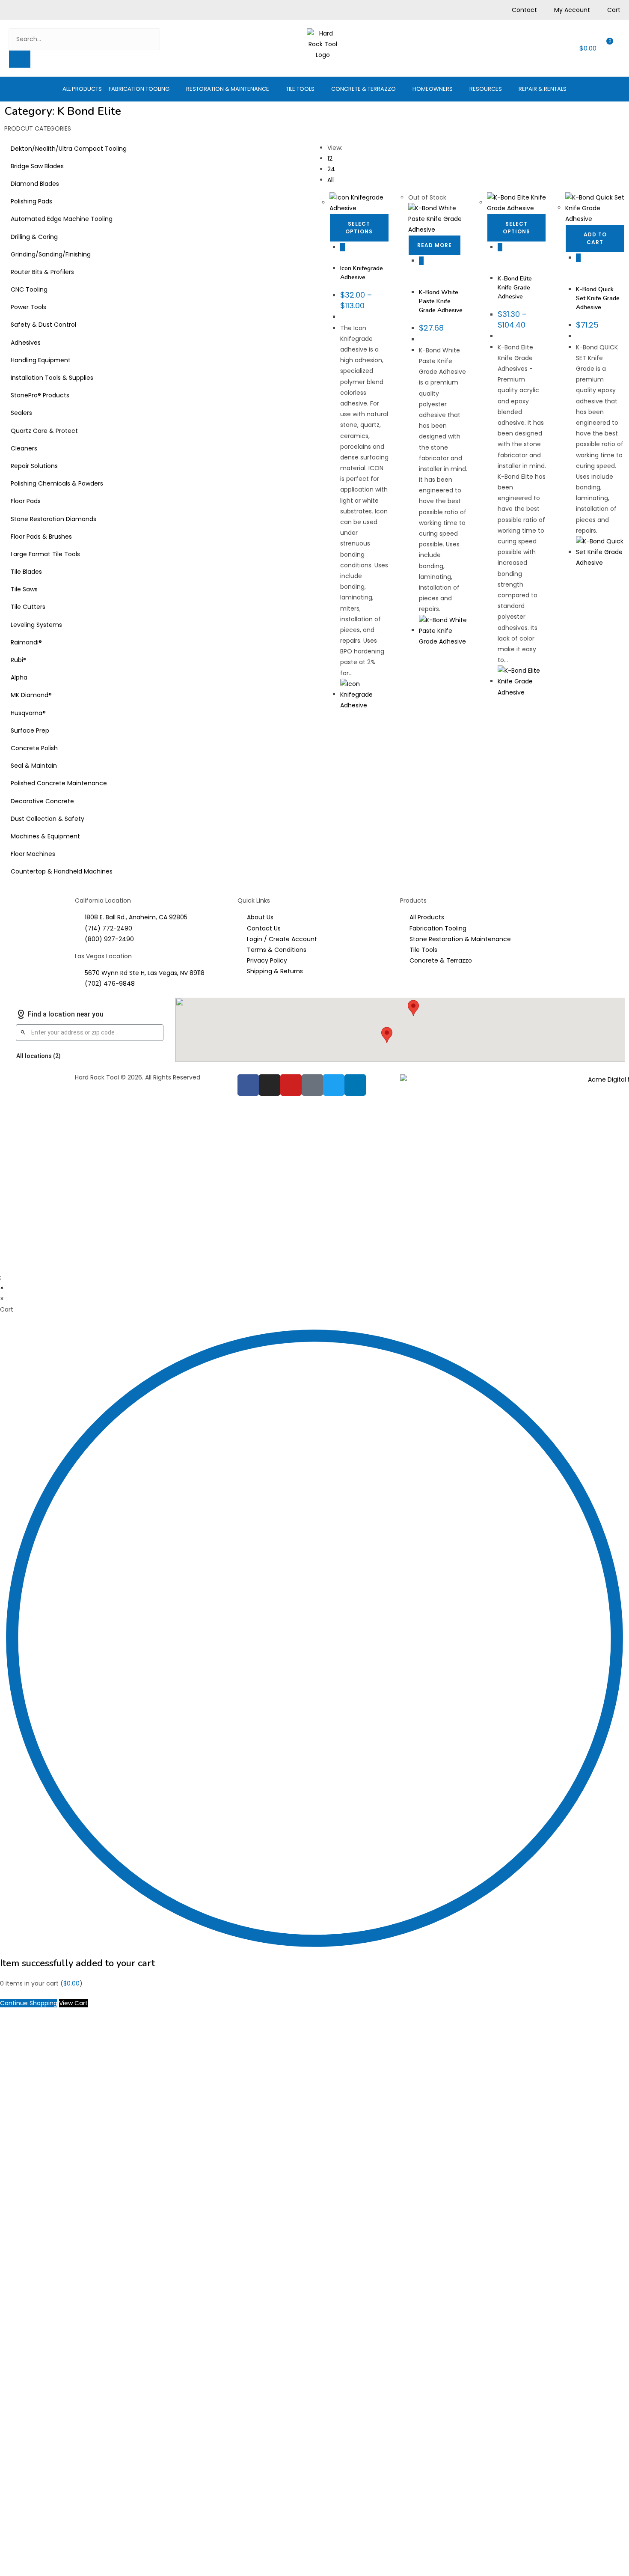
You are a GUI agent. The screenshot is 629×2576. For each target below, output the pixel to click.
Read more (435, 245)
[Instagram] (270, 1085)
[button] (144, 89)
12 (330, 158)
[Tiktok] (312, 1085)
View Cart (73, 2003)
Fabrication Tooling (434, 276)
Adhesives (354, 255)
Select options (359, 228)
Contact (524, 10)
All (331, 180)
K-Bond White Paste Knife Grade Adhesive (441, 301)
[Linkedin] (355, 1085)
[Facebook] (248, 1085)
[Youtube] (291, 1085)
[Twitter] (334, 1085)
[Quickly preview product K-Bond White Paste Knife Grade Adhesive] (421, 261)
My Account (572, 10)
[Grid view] (321, 131)
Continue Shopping (29, 2003)
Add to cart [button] (595, 238)
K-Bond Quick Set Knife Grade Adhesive (598, 298)
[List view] (326, 131)
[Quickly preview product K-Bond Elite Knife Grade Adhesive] (500, 247)
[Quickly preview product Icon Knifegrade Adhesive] (343, 247)
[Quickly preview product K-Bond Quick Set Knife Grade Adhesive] (578, 258)
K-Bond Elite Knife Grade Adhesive (515, 288)
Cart (614, 10)
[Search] (20, 59)
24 (331, 169)
